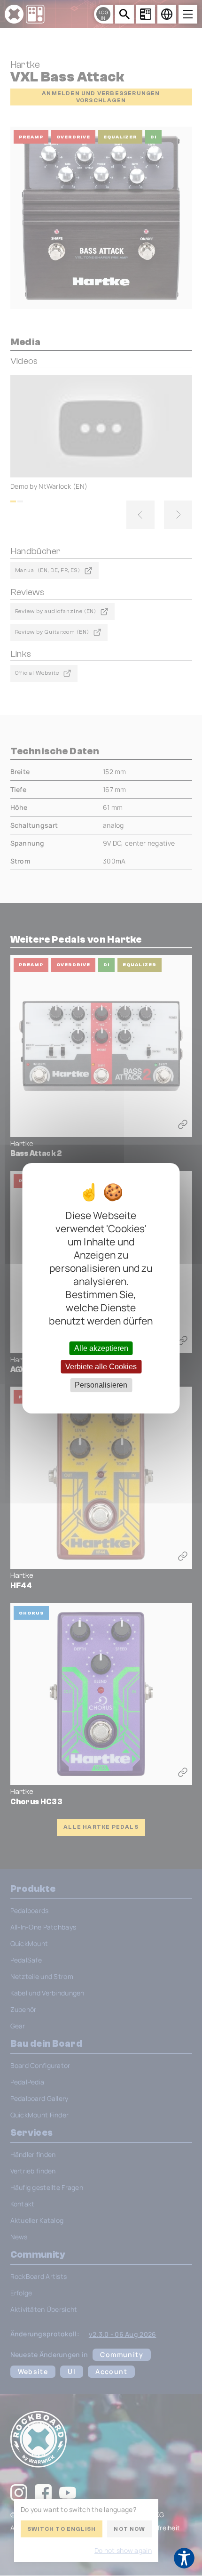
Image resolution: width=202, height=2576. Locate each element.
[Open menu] (188, 14)
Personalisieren (101, 1385)
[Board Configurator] (146, 14)
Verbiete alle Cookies (101, 1367)
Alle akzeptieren (101, 1348)
